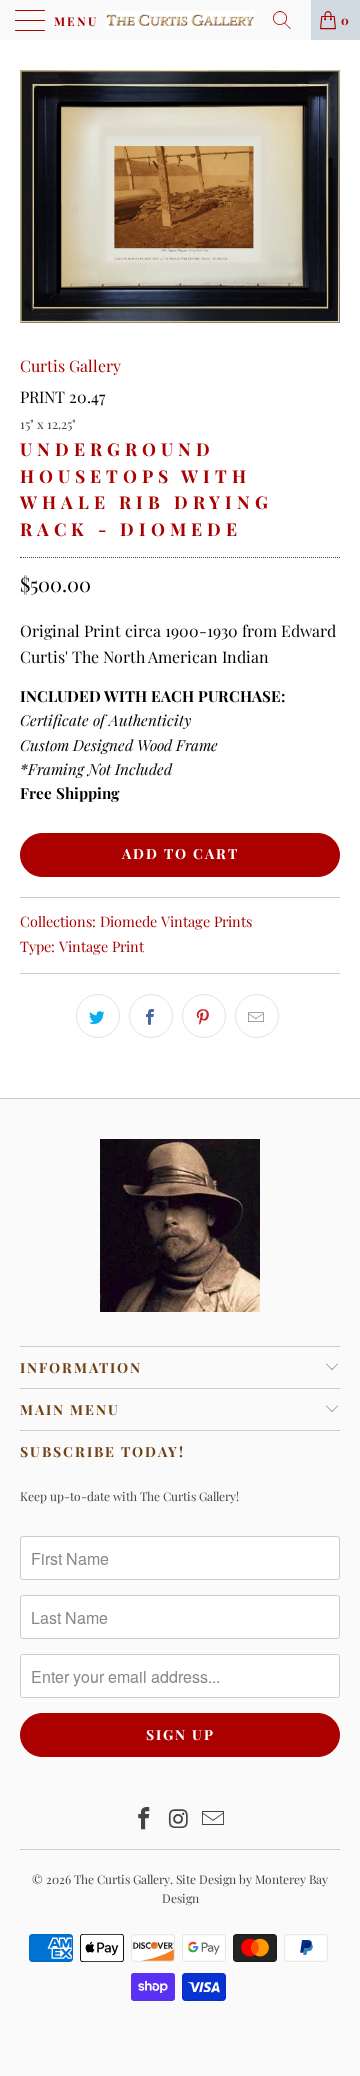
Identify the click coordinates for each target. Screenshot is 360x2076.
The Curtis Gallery (122, 1879)
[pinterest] (204, 1016)
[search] (289, 20)
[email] (257, 1016)
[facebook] (151, 1016)
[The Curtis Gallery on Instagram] (179, 1819)
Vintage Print (101, 946)
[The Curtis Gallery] (180, 20)
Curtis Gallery (70, 365)
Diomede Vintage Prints (176, 921)
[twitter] (98, 1016)
